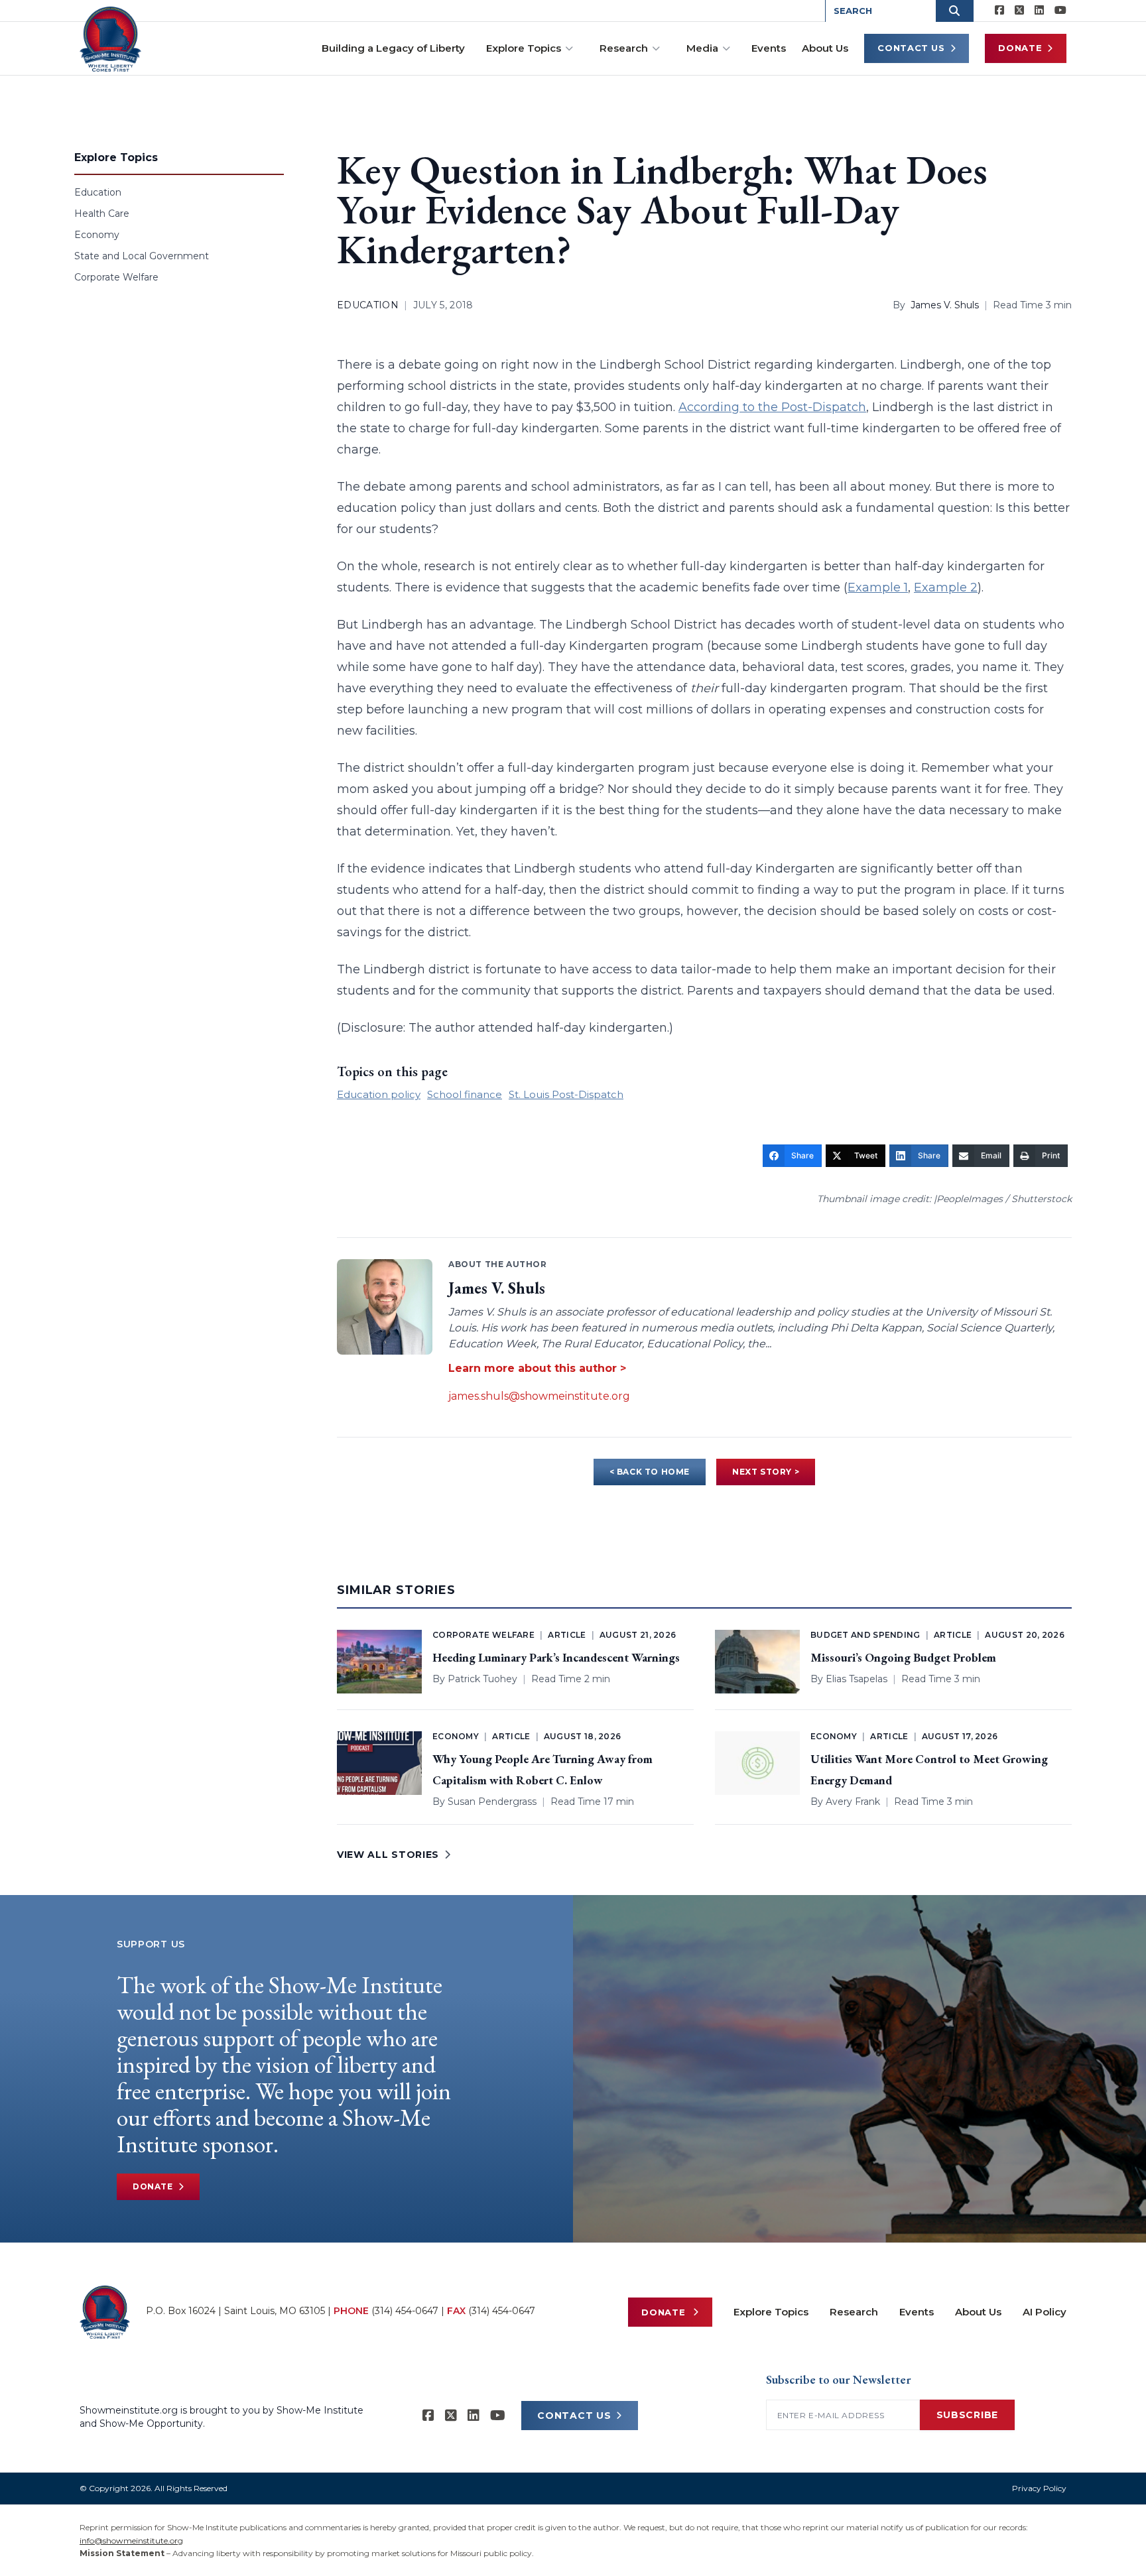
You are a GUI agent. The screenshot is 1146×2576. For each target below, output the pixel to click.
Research (624, 48)
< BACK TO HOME (650, 1472)
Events (769, 48)
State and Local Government (142, 256)
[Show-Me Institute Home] (110, 39)
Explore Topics (524, 48)
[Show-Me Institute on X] (1019, 11)
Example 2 (946, 587)
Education (98, 192)
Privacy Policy (1039, 2488)
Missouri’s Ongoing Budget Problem (903, 1657)
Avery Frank (853, 1802)
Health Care (102, 214)
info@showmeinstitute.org (131, 2541)
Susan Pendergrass (492, 1802)
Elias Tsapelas (857, 1679)
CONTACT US (574, 2416)
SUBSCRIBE (967, 2415)
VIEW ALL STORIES (388, 1855)
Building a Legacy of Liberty (393, 48)
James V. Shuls (945, 305)
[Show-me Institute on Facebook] (999, 11)
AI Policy (1045, 2312)
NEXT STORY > (766, 1472)
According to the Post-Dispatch (772, 407)
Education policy (379, 1094)
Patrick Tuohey (482, 1679)
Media (702, 48)
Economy (97, 235)
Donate (1020, 48)
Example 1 (878, 587)
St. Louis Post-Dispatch (566, 1094)
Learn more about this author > (537, 1368)
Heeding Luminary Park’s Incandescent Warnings (556, 1657)
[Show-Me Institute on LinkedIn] (1039, 11)
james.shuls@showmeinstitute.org (539, 1396)
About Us (825, 48)
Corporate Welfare (116, 277)
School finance (465, 1094)
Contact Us (911, 48)
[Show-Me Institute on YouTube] (1060, 11)
